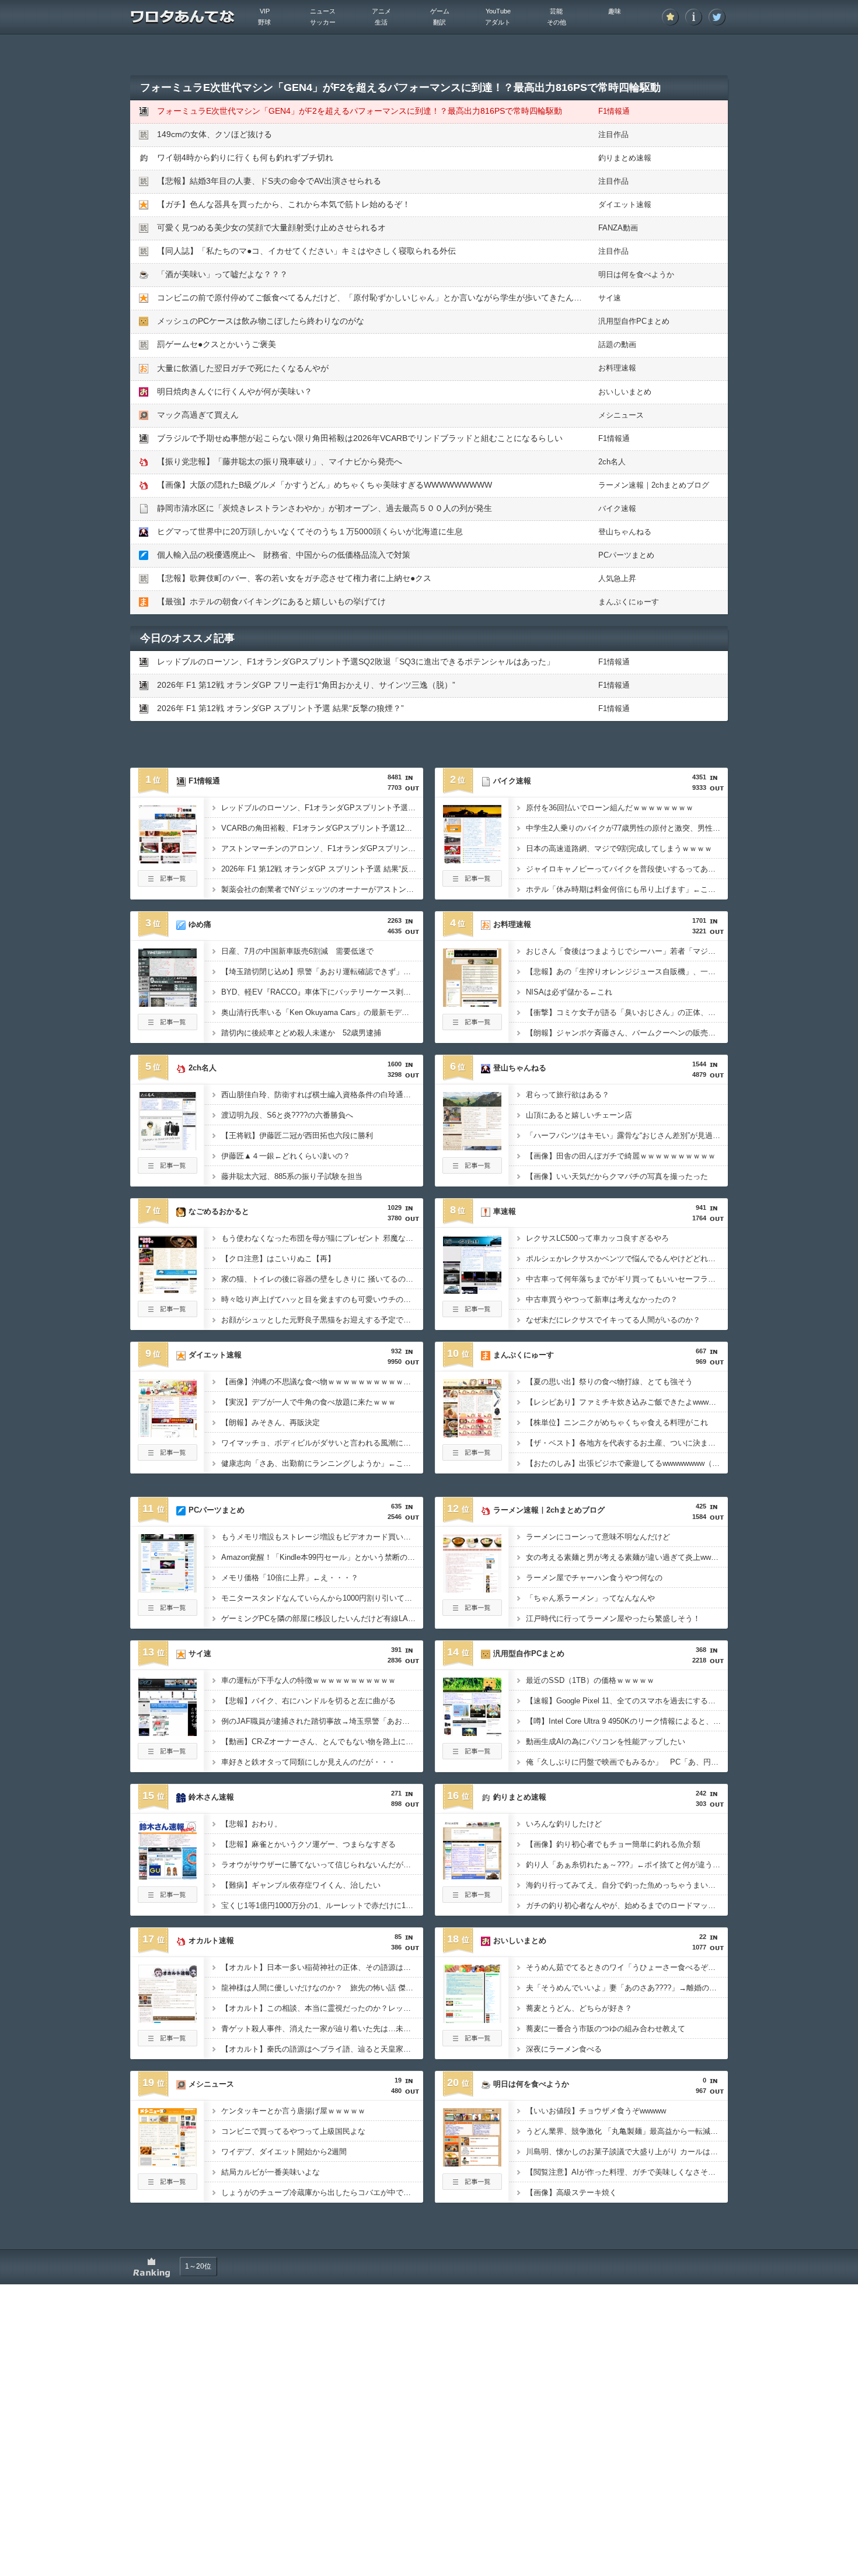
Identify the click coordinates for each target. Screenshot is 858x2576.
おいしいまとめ (625, 392)
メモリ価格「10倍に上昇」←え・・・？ (290, 1578)
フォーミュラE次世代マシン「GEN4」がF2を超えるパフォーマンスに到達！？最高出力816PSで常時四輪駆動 (360, 111)
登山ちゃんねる (625, 532)
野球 (264, 22)
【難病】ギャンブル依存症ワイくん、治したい (301, 1885)
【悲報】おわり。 (252, 1824)
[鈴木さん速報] (168, 1876)
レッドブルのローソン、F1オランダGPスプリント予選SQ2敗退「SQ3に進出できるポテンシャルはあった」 (356, 661)
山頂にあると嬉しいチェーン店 (579, 1115)
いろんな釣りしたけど (564, 1824)
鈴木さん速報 (211, 1797)
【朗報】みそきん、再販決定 (271, 1422)
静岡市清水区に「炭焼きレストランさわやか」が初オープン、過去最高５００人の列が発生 (325, 508)
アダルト (498, 22)
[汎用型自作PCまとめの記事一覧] (472, 1756)
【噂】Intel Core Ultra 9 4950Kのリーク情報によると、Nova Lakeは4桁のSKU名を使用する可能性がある (627, 1721)
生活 (381, 22)
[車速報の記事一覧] (472, 1314)
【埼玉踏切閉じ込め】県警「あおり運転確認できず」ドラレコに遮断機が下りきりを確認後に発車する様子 (322, 972)
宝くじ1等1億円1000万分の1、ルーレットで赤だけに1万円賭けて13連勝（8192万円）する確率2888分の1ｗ (322, 1905)
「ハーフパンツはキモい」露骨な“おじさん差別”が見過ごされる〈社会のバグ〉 (627, 1135)
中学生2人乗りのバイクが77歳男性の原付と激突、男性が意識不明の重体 (627, 828)
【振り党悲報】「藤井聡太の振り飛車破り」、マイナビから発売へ (280, 461)
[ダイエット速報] (168, 1434)
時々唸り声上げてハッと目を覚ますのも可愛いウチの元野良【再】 (322, 1299)
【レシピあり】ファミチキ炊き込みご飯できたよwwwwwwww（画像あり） (627, 1402)
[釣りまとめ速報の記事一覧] (472, 1899)
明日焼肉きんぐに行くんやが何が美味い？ (235, 391)
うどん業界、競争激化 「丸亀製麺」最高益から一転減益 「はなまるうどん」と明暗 (627, 2131)
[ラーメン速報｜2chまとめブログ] (472, 1589)
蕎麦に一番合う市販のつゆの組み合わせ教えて (606, 2029)
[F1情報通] (168, 860)
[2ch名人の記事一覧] (168, 1170)
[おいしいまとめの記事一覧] (472, 2043)
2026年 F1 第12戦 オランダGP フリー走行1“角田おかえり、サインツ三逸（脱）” (306, 685)
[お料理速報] (472, 1003)
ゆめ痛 (200, 924)
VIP (265, 11)
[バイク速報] (472, 860)
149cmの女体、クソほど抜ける (214, 134)
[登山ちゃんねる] (472, 1147)
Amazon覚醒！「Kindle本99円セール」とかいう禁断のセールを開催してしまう (322, 1557)
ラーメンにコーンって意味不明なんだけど (598, 1537)
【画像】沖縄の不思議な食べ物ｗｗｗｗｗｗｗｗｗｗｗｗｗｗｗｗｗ (322, 1382)
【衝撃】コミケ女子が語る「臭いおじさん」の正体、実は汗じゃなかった (627, 1012)
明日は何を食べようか (636, 274)
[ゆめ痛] (168, 1003)
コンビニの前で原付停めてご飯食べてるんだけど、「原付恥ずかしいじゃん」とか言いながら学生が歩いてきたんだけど (378, 297)
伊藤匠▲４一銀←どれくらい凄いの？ (286, 1156)
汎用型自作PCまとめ (634, 321)
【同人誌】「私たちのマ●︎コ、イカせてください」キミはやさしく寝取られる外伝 (306, 251)
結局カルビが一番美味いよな (271, 2172)
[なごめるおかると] (168, 1290)
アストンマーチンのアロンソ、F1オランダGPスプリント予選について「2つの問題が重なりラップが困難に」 (322, 848)
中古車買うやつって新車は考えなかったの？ (602, 1299)
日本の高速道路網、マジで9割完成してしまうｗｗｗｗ (619, 848)
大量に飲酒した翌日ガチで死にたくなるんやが (243, 368)
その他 (557, 22)
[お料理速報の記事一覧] (472, 1027)
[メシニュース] (168, 2163)
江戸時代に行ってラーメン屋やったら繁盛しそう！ (613, 1618)
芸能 (556, 11)
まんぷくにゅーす (629, 602)
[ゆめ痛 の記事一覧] (168, 1027)
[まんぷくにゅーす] (472, 1434)
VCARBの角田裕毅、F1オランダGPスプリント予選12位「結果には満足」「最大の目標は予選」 (322, 828)
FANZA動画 (618, 228)
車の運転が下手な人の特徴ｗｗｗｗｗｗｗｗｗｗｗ (308, 1680)
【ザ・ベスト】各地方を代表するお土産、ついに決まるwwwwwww (627, 1443)
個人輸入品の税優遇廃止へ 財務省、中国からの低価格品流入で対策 (284, 555)
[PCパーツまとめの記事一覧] (168, 1612)
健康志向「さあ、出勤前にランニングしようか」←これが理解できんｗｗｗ (322, 1463)
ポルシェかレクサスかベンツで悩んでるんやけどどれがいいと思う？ (627, 1259)
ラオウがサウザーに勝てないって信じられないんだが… (316, 1865)
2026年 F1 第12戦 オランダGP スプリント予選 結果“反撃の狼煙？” (280, 708)
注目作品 (613, 134)
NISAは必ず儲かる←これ (569, 992)
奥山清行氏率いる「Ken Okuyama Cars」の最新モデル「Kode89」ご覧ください (322, 1012)
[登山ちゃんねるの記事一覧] (472, 1170)
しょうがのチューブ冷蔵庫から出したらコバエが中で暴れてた (322, 2192)
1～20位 (198, 2266)
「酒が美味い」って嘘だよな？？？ (222, 274)
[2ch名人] (168, 1147)
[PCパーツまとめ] (168, 1589)
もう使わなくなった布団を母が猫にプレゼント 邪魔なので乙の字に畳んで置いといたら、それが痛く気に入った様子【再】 (322, 1238)
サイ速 (610, 298)
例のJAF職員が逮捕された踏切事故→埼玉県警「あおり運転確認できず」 (322, 1721)
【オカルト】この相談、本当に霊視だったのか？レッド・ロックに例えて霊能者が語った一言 (322, 2008)
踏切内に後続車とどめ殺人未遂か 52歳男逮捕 (301, 1033)
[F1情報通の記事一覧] (168, 883)
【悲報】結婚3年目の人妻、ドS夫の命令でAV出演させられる (269, 181)
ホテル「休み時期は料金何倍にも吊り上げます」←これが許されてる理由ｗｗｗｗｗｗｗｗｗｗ (627, 889)
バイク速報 (617, 508)
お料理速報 (617, 368)
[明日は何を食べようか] (472, 2163)
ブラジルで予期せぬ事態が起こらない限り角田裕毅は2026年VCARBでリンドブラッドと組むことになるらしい (360, 438)
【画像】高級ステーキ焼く (571, 2192)
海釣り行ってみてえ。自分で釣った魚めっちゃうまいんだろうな (627, 1885)
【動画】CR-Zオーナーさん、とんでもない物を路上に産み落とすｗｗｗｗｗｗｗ (322, 1742)
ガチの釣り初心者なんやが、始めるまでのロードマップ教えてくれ (627, 1905)
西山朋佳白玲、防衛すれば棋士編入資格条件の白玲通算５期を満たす (322, 1095)
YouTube (498, 11)
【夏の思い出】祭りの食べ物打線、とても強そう (609, 1382)
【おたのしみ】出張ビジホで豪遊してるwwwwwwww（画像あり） (627, 1463)
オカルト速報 (211, 1940)
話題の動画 (617, 344)
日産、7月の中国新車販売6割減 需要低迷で (297, 951)
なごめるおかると (219, 1211)
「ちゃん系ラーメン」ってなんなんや (590, 1598)
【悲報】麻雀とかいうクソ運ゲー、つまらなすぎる (308, 1844)
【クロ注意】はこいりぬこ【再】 (278, 1259)
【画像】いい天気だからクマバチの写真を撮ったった (617, 1176)
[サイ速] (168, 1732)
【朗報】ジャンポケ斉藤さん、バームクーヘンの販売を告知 (627, 1033)
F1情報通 (614, 111)
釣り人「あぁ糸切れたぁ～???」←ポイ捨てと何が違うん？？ (627, 1865)
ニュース (323, 11)
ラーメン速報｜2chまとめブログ (654, 485)
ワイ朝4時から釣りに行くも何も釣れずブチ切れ (245, 157)
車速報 (505, 1211)
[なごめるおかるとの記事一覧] (168, 1314)
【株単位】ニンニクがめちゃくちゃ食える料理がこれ (617, 1422)
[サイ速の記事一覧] (168, 1756)
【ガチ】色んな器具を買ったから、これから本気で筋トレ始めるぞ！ (284, 204)
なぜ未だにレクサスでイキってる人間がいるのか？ (613, 1320)
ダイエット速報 (625, 204)
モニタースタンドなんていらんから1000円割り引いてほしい (322, 1598)
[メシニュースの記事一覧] (168, 2186)
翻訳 (440, 22)
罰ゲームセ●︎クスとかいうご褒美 (217, 344)
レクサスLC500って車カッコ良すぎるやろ (597, 1238)
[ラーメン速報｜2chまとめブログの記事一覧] (472, 1612)
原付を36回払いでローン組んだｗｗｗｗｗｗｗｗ (610, 808)
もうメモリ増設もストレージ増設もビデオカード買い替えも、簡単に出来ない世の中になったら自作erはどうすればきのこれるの (322, 1537)
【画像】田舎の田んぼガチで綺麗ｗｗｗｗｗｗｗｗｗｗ (621, 1156)
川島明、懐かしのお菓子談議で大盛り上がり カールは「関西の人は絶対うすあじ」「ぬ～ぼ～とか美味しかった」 (627, 2152)
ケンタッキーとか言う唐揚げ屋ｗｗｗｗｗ (293, 2111)
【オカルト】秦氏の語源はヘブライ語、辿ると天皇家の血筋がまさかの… (322, 2049)
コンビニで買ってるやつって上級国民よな (293, 2131)
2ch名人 (612, 462)
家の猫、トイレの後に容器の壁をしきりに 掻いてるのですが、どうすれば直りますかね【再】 (322, 1279)
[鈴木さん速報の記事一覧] (168, 1899)
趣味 (615, 11)
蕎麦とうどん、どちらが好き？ (579, 2008)
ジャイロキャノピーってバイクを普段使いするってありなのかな (627, 869)
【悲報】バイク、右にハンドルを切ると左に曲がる (308, 1701)
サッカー (323, 22)
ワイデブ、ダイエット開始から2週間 (284, 2152)
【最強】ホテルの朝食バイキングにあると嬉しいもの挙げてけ (271, 601)
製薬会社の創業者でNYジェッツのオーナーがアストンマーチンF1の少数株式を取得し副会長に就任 (322, 889)
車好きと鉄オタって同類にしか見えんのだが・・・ (308, 1762)
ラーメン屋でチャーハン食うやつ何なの (594, 1578)
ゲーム (440, 11)
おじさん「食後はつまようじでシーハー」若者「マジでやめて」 (627, 951)
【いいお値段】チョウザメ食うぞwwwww (596, 2111)
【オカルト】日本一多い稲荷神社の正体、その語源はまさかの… (322, 1967)
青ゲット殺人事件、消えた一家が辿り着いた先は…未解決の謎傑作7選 (322, 2029)
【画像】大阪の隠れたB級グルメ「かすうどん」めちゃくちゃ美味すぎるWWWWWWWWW (325, 485)
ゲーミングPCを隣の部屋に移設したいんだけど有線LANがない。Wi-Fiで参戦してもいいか (322, 1618)
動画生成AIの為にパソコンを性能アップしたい (606, 1742)
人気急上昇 (617, 578)
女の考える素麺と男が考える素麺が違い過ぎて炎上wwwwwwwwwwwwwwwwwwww (627, 1557)
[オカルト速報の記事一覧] (168, 2043)
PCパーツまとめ (626, 555)
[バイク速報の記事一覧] (472, 883)
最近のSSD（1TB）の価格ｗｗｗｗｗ (590, 1680)
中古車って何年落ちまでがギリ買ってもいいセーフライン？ (627, 1279)
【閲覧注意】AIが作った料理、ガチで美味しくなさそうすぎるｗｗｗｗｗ (627, 2172)
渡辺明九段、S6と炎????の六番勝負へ (287, 1115)
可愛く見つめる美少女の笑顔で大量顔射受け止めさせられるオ (271, 228)
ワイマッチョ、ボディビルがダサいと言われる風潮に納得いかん (322, 1443)
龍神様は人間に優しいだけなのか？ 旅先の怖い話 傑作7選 (322, 1988)
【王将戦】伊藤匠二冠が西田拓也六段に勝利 (297, 1135)
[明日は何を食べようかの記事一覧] (472, 2186)
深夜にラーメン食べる (564, 2049)
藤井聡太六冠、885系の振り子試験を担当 (292, 1176)
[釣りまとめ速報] (472, 1876)
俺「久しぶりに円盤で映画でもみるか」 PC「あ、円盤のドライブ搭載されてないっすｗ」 (627, 1762)
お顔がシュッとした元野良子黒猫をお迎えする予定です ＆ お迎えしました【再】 (322, 1320)
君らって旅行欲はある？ (568, 1095)
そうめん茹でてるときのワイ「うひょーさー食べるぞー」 (625, 1967)
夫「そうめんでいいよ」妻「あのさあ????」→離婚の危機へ (627, 1988)
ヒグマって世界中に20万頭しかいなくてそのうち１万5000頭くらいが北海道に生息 (310, 531)
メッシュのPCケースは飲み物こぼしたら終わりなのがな (261, 321)
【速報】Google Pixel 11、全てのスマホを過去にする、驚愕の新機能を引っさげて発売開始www (627, 1701)
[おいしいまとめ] (472, 2020)
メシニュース (621, 415)
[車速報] (472, 1290)
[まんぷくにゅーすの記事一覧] (472, 1457)
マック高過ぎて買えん (198, 415)
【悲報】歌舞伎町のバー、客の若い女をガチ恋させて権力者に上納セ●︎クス (294, 578)
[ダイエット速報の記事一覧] (168, 1457)
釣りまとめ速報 (625, 158)
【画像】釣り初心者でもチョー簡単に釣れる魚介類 (613, 1844)
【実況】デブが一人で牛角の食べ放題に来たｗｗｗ (308, 1402)
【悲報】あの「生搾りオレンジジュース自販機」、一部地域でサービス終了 (627, 972)
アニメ (381, 11)
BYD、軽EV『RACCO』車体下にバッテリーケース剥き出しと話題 (322, 992)
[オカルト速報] (168, 2020)
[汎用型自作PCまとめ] (472, 1732)
